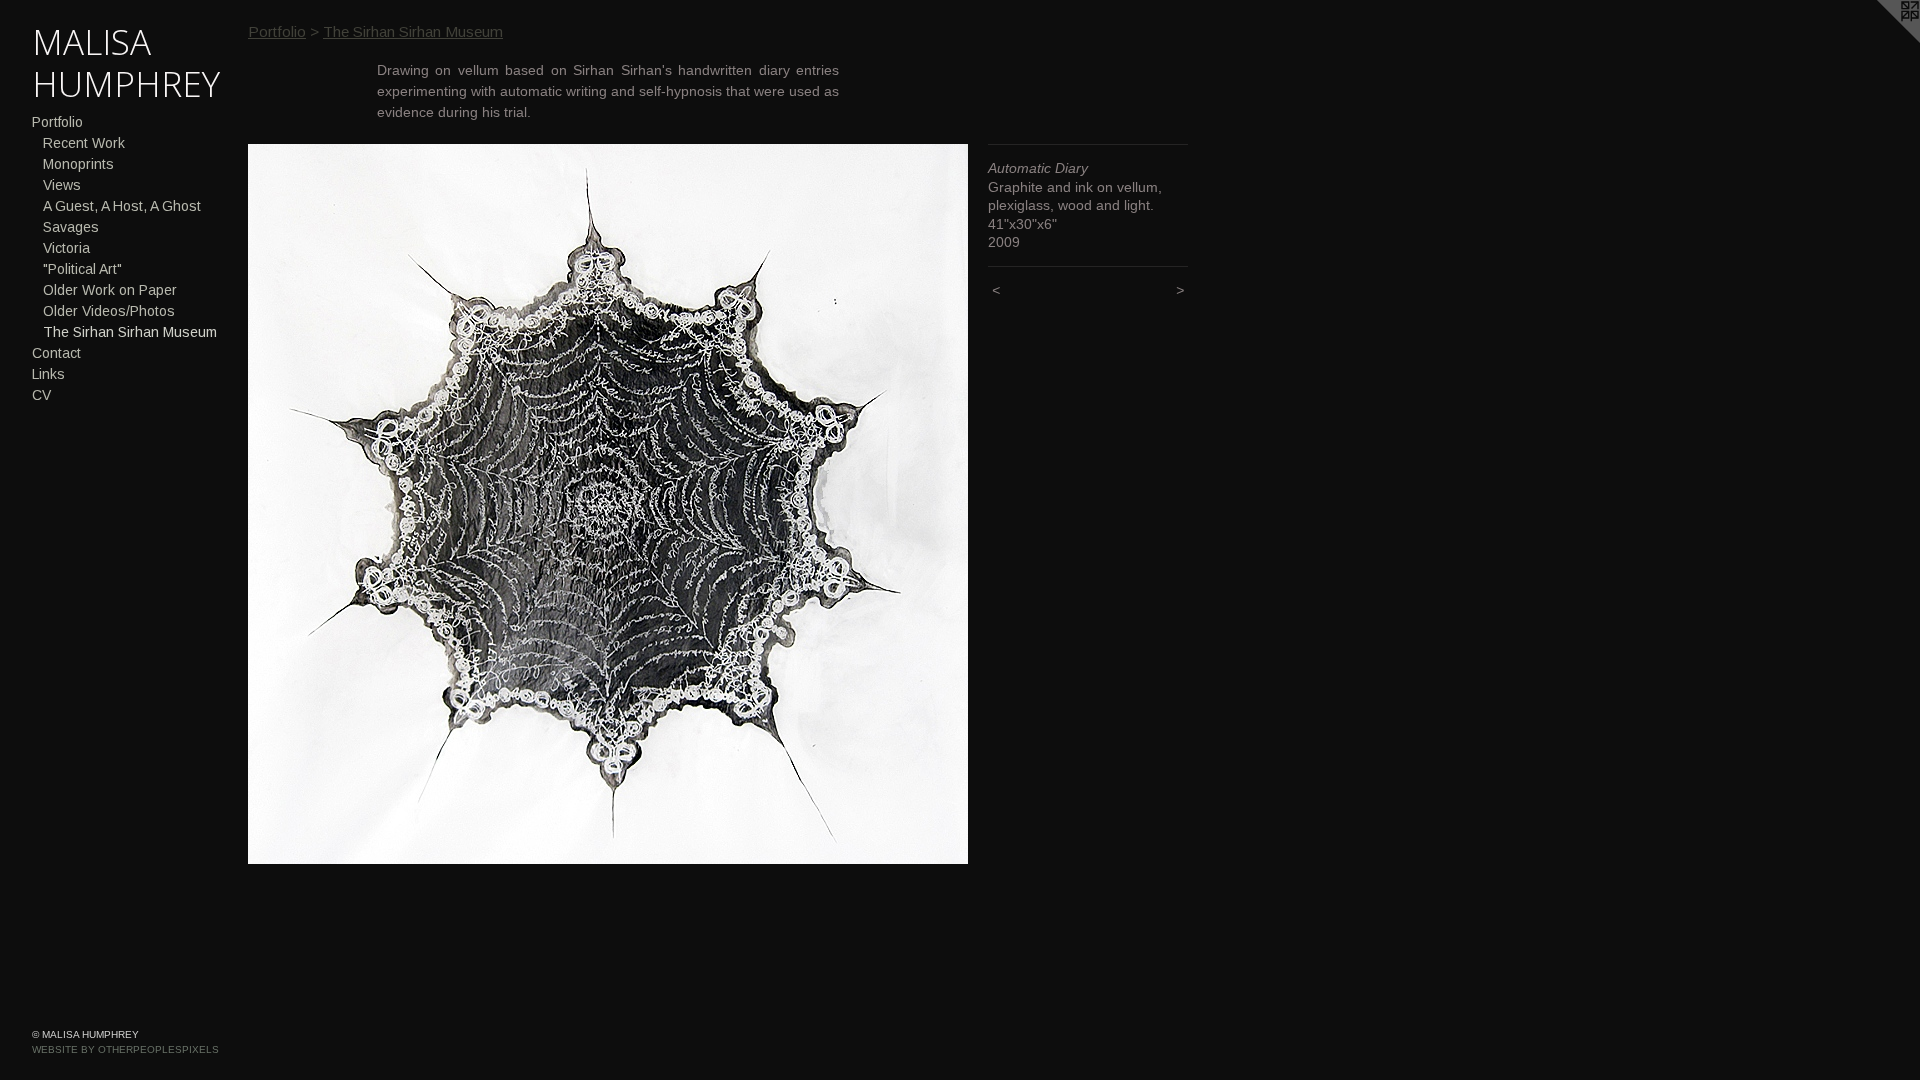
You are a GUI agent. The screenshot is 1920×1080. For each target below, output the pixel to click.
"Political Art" (82, 269)
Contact (56, 353)
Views (62, 185)
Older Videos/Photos (109, 311)
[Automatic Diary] (608, 504)
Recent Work (84, 143)
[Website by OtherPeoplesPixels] (1880, 40)
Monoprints (78, 164)
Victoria (66, 248)
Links (48, 374)
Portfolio (57, 122)
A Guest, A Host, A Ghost (122, 206)
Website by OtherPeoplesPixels (125, 1049)
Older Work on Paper (110, 290)
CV (41, 395)
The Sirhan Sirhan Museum (130, 332)
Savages (71, 227)
